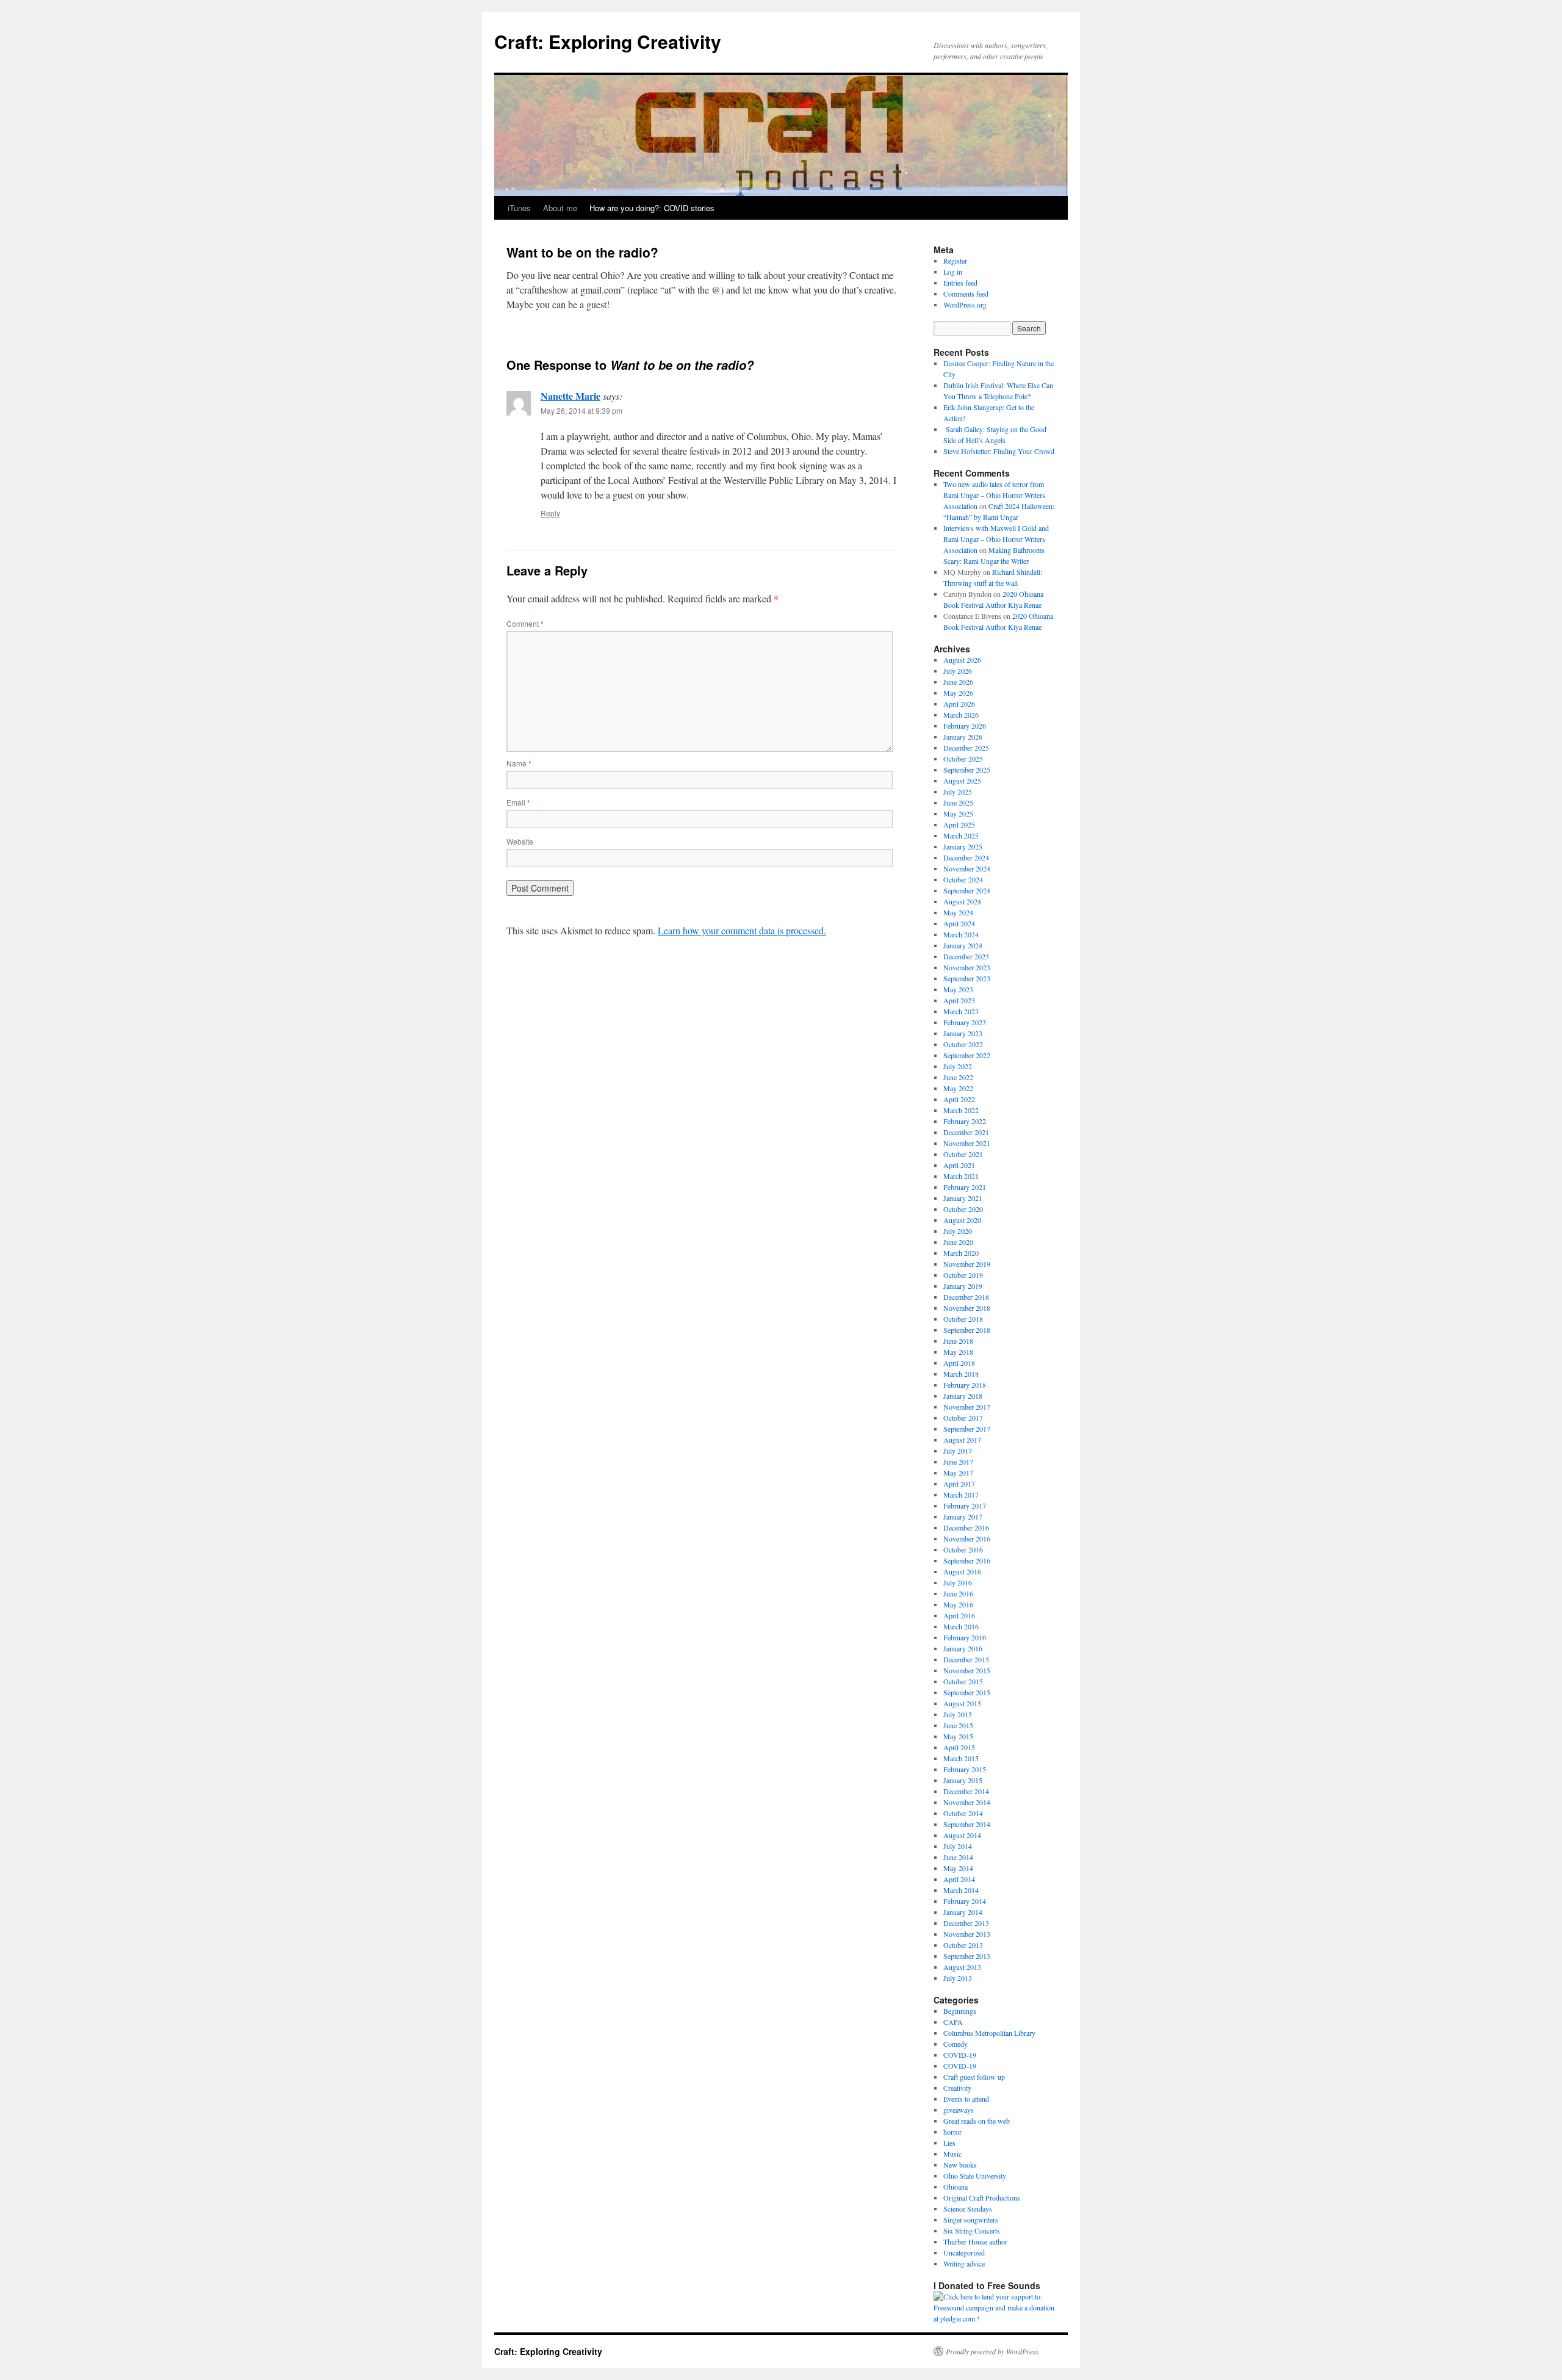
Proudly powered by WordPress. (993, 2351)
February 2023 (965, 1022)
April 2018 (959, 1363)
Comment (525, 623)
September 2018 (967, 1330)
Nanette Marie (570, 396)
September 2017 (967, 1429)
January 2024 (963, 945)
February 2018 (965, 1385)
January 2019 (963, 1286)
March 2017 (961, 1495)
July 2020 (958, 1231)
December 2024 (966, 857)
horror (952, 2132)
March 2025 (961, 835)
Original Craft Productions (982, 2198)
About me (560, 208)
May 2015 (958, 1736)
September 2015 (967, 1692)
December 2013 (966, 1923)
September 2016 (967, 1560)
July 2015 (958, 1714)
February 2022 (965, 1121)
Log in (953, 272)
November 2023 (967, 967)
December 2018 (966, 1297)
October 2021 (963, 1154)
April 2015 (959, 1747)
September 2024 (967, 890)
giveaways (959, 2110)
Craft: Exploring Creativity (608, 41)
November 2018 (967, 1308)
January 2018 (963, 1396)
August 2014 (962, 1835)
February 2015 (965, 1769)
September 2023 (967, 978)
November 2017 (967, 1407)
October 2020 (963, 1209)
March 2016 (961, 1626)
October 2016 (963, 1549)
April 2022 (959, 1099)
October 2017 (963, 1418)
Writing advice (964, 2263)
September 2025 (967, 770)
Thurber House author (975, 2241)
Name (519, 763)
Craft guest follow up (974, 2077)
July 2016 (958, 1582)
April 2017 (959, 1484)
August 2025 (962, 781)
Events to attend (966, 2099)
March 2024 (961, 934)
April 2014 (959, 1879)
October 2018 (963, 1319)
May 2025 (958, 813)
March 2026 (961, 715)
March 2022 (961, 1110)
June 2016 (958, 1593)
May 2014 (958, 1868)
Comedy (956, 2044)
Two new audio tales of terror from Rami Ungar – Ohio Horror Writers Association (994, 495)
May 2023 (958, 989)
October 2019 (963, 1275)
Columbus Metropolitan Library (989, 2033)
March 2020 (961, 1253)
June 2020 (958, 1242)
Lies (949, 2143)
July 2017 (958, 1451)
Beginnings (960, 2011)
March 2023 (961, 1011)
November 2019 (967, 1264)
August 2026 (962, 660)
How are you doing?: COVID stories (652, 208)
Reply (550, 513)
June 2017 (958, 1462)
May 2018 (958, 1352)
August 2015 (962, 1703)
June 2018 (958, 1341)
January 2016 (963, 1648)
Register (955, 261)
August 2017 (962, 1440)
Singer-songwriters (971, 2220)
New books (960, 2165)
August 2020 (962, 1220)
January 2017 (963, 1516)
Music (952, 2154)
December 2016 (966, 1527)
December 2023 (966, 956)
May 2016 (958, 1604)
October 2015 (963, 1681)
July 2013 (958, 1978)
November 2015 (967, 1670)
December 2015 (966, 1659)
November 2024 (967, 868)
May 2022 (958, 1088)
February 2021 (965, 1187)
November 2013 (967, 1934)
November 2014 (967, 1802)
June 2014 (958, 1857)
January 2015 (963, 1780)
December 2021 (966, 1132)
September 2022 (967, 1055)
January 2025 (963, 846)
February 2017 (965, 1506)
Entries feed (960, 283)
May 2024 (958, 912)
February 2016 (965, 1637)
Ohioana (956, 2187)
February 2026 (965, 726)
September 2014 (967, 1824)
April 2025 (959, 824)
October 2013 (963, 1945)
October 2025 (963, 759)
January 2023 (963, 1033)
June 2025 (958, 802)
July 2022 (958, 1066)
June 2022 (958, 1077)
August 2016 (962, 1571)
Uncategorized (964, 2252)
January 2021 (963, 1198)
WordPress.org (965, 305)
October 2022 (963, 1044)
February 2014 (965, 1901)
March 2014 (961, 1890)
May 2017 (958, 1473)
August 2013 (962, 1967)
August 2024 (962, 901)
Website (520, 841)
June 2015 (958, 1725)
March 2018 (961, 1374)
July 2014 (958, 1846)
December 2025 (966, 748)
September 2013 (967, 1956)
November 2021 (967, 1143)
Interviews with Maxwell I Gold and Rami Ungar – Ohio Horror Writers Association (996, 539)
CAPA (953, 2022)
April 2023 (959, 1000)
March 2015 (961, 1758)
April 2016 (959, 1615)
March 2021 (961, 1176)
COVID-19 (960, 2055)
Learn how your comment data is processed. (742, 930)
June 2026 (958, 682)
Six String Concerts (972, 2230)
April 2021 (959, 1165)
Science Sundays (968, 2209)
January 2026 (963, 737)
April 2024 (959, 923)
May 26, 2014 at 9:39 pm (581, 410)
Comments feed (966, 294)
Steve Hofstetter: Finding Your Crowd (999, 451)
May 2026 (958, 693)
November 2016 (967, 1538)
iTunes (519, 208)
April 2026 (959, 704)
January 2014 (963, 1912)
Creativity (957, 2088)
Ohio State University (975, 2176)
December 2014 (966, 1791)
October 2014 (963, 1813)
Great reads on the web (977, 2121)
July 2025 (958, 792)
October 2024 (963, 879)
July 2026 (958, 671)
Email (518, 802)
